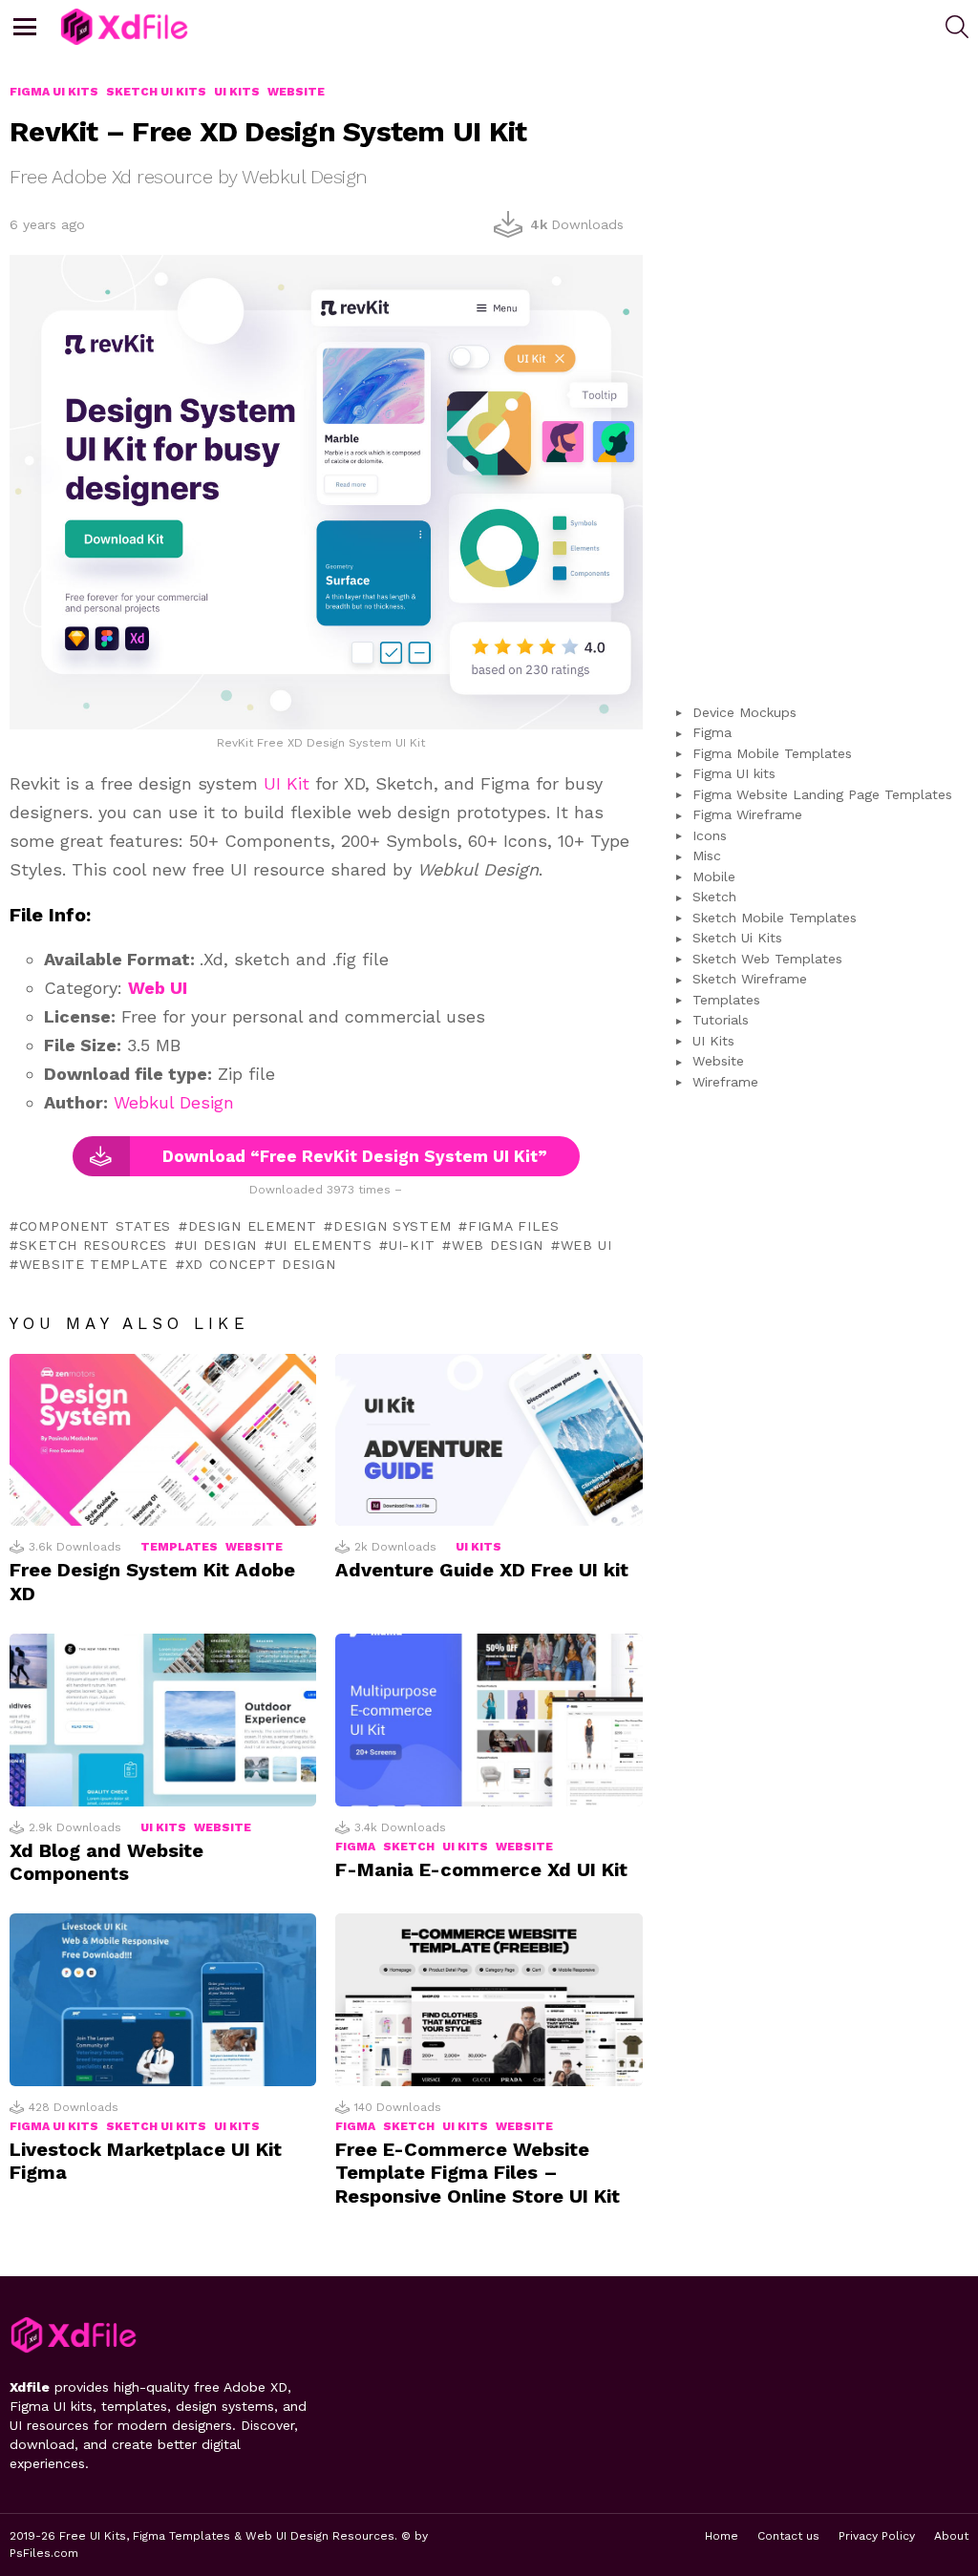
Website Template (94, 1264)
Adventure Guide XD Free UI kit (482, 1570)
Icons (710, 835)
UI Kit (287, 783)
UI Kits (478, 1547)
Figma (355, 1847)
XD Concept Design (261, 1264)
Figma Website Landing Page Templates (822, 794)
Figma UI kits (54, 2126)
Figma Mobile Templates (772, 753)
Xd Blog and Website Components (106, 1862)
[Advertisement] (819, 369)
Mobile (714, 876)
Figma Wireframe (747, 814)
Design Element (253, 1226)
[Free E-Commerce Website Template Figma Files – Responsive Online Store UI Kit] (489, 2000)
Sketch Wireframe (750, 979)
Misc (707, 855)
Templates (179, 1547)
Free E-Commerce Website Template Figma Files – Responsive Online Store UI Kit (478, 2172)
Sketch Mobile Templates (775, 918)
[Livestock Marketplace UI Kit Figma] (163, 2000)
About (951, 2536)
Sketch (409, 1847)
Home (722, 2536)
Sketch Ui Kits (156, 2126)
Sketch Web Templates (767, 959)
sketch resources (93, 1245)
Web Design (498, 1245)
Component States (95, 1226)
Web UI (586, 1245)
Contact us (788, 2536)
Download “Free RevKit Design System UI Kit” (355, 1156)
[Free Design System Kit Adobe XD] (163, 1440)
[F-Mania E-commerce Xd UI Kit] (489, 1720)
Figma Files (513, 1226)
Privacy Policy (877, 2536)
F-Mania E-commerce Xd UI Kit (481, 1869)
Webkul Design (174, 1102)
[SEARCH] (957, 27)
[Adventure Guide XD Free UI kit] (489, 1440)
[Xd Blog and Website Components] (163, 1720)
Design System (392, 1226)
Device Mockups (744, 712)
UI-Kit (412, 1245)
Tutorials (721, 1020)
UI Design (221, 1245)
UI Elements (323, 1245)
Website (254, 1547)
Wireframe (725, 1082)
